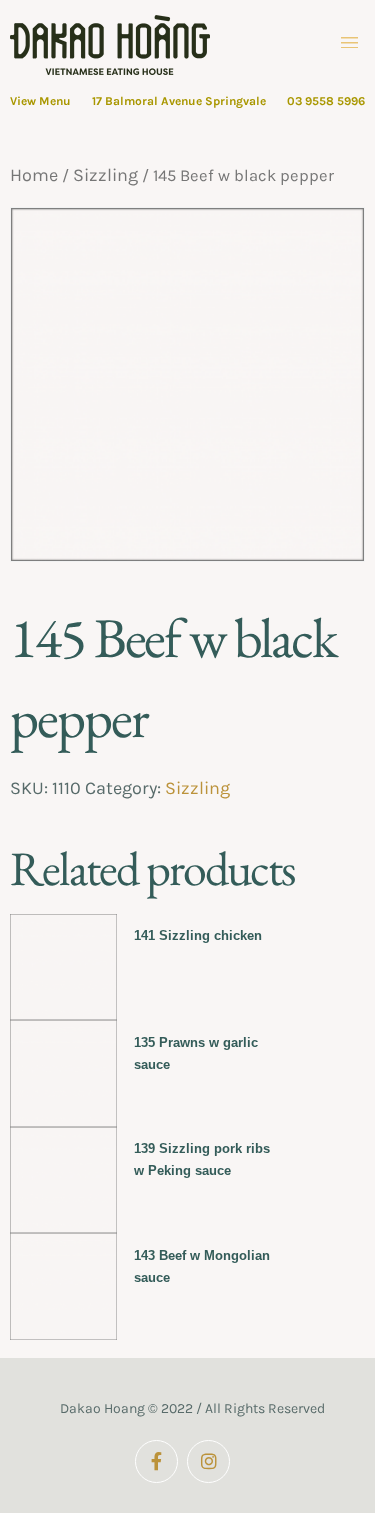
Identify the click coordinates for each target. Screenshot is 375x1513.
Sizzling (105, 175)
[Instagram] (208, 1461)
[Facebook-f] (156, 1461)
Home (34, 175)
